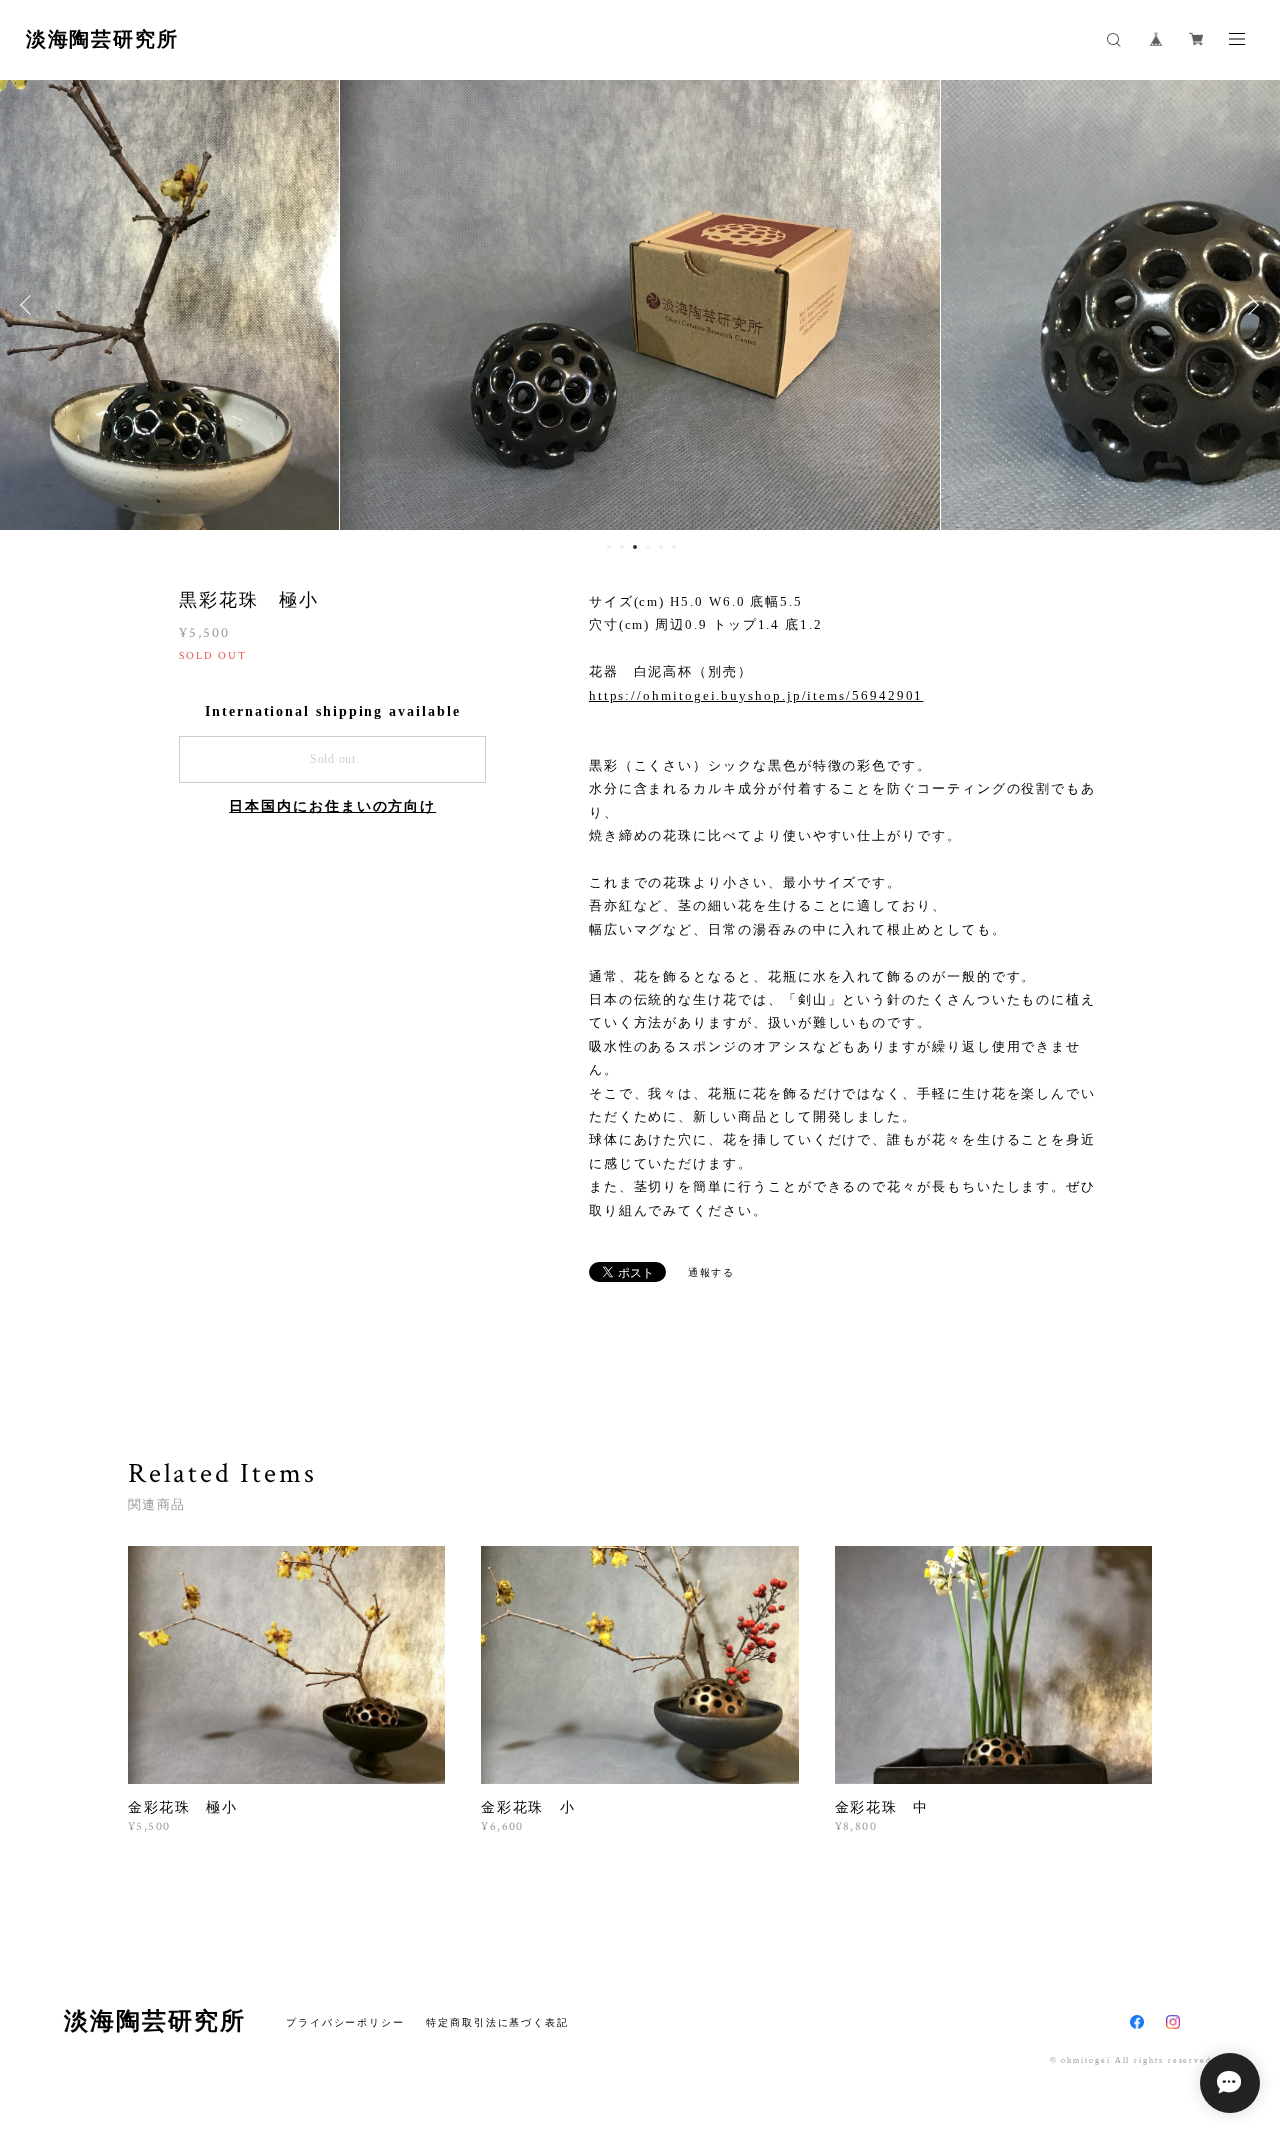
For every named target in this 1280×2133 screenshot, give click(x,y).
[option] (455, 305)
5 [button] (661, 547)
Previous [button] (30, 305)
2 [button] (622, 547)
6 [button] (674, 547)
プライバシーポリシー (345, 2022)
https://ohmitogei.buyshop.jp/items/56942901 (756, 695)
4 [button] (648, 547)
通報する (712, 1272)
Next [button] (1250, 305)
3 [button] (635, 547)
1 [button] (609, 547)
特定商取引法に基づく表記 (497, 2022)
